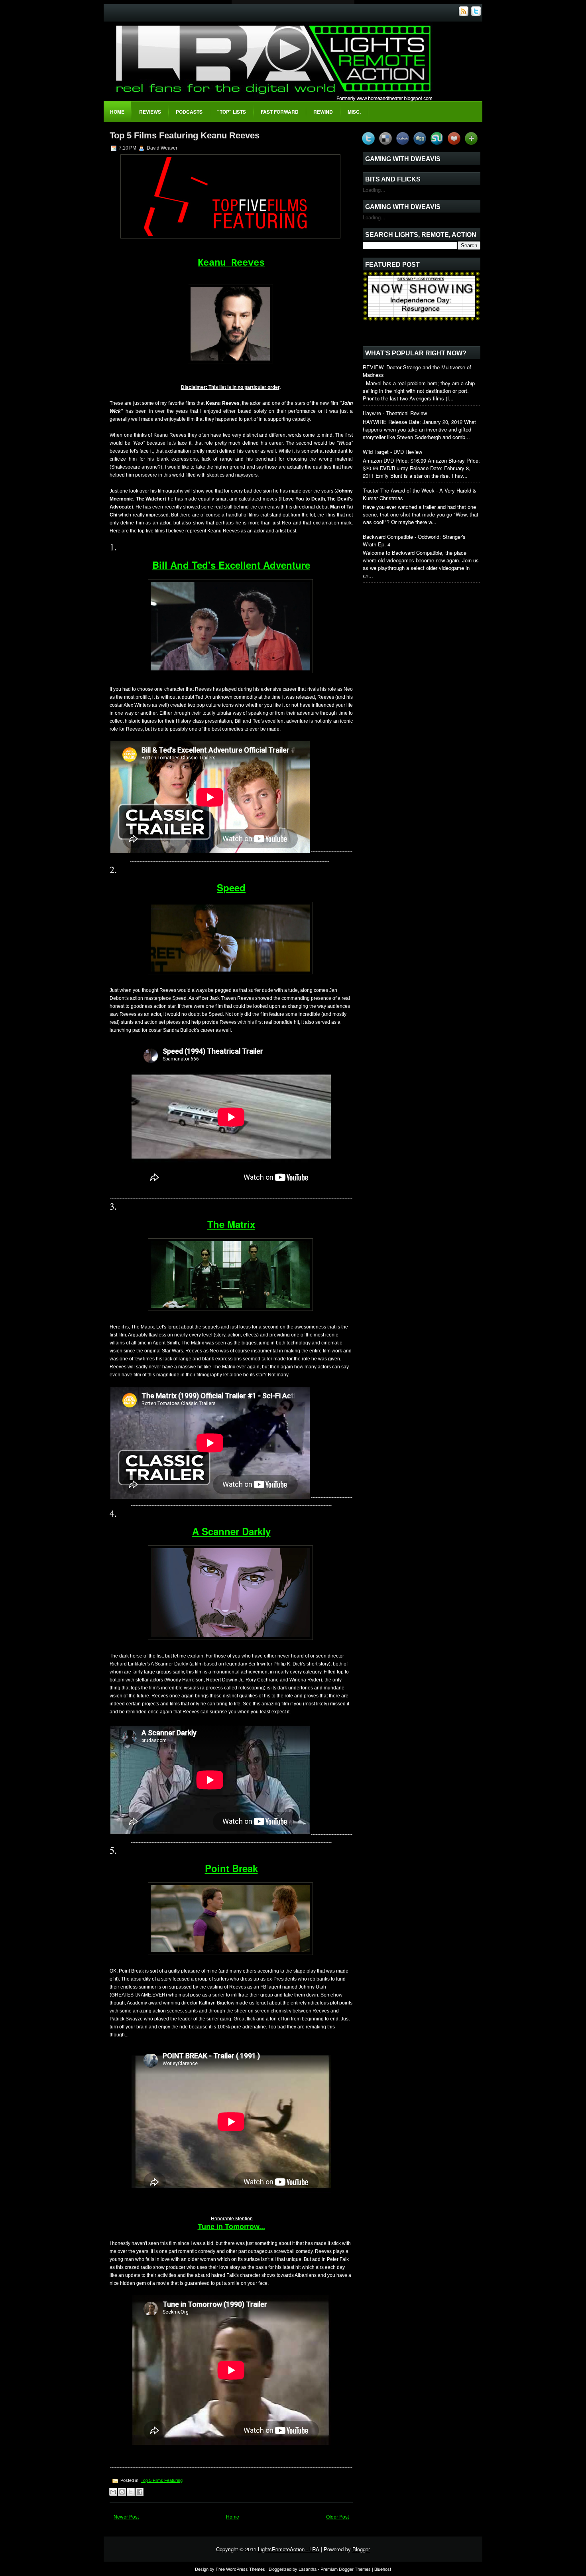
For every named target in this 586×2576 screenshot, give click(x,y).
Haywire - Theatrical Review (395, 413)
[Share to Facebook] (140, 2492)
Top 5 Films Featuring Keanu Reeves (185, 135)
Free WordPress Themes (240, 2569)
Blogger (361, 2549)
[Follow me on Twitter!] (477, 14)
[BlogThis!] (122, 2492)
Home (117, 112)
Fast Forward (280, 112)
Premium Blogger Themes (346, 2569)
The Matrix (231, 1224)
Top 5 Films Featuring (162, 2480)
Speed (231, 887)
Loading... (374, 190)
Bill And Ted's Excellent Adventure (231, 565)
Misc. (354, 112)
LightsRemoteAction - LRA (289, 2549)
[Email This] (113, 2492)
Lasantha (308, 2569)
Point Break (231, 1868)
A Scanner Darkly (231, 1531)
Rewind (323, 112)
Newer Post (126, 2516)
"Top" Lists (232, 112)
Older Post (337, 2516)
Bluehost (383, 2569)
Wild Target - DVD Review (392, 452)
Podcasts (189, 112)
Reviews (150, 112)
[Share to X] (131, 2492)
